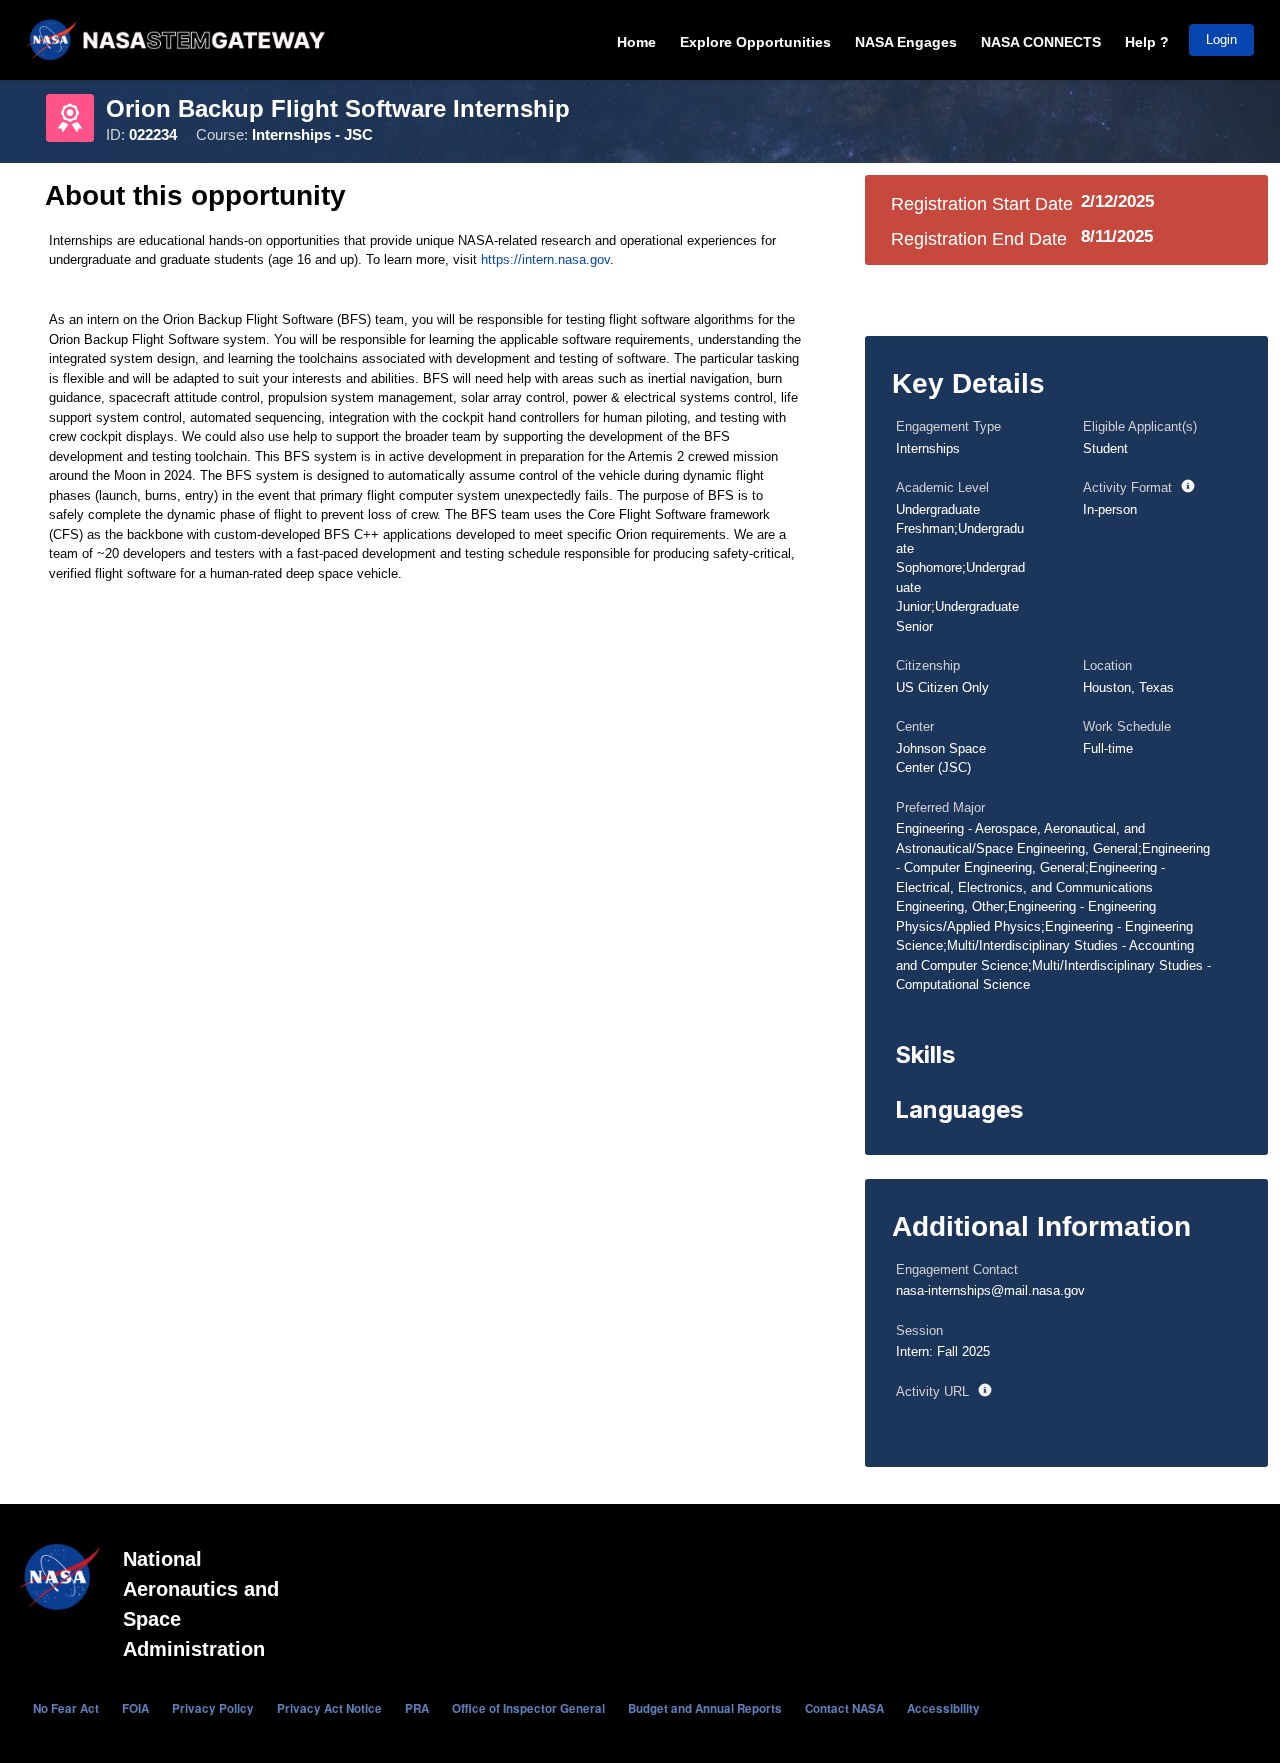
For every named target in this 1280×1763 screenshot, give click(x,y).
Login (1221, 39)
